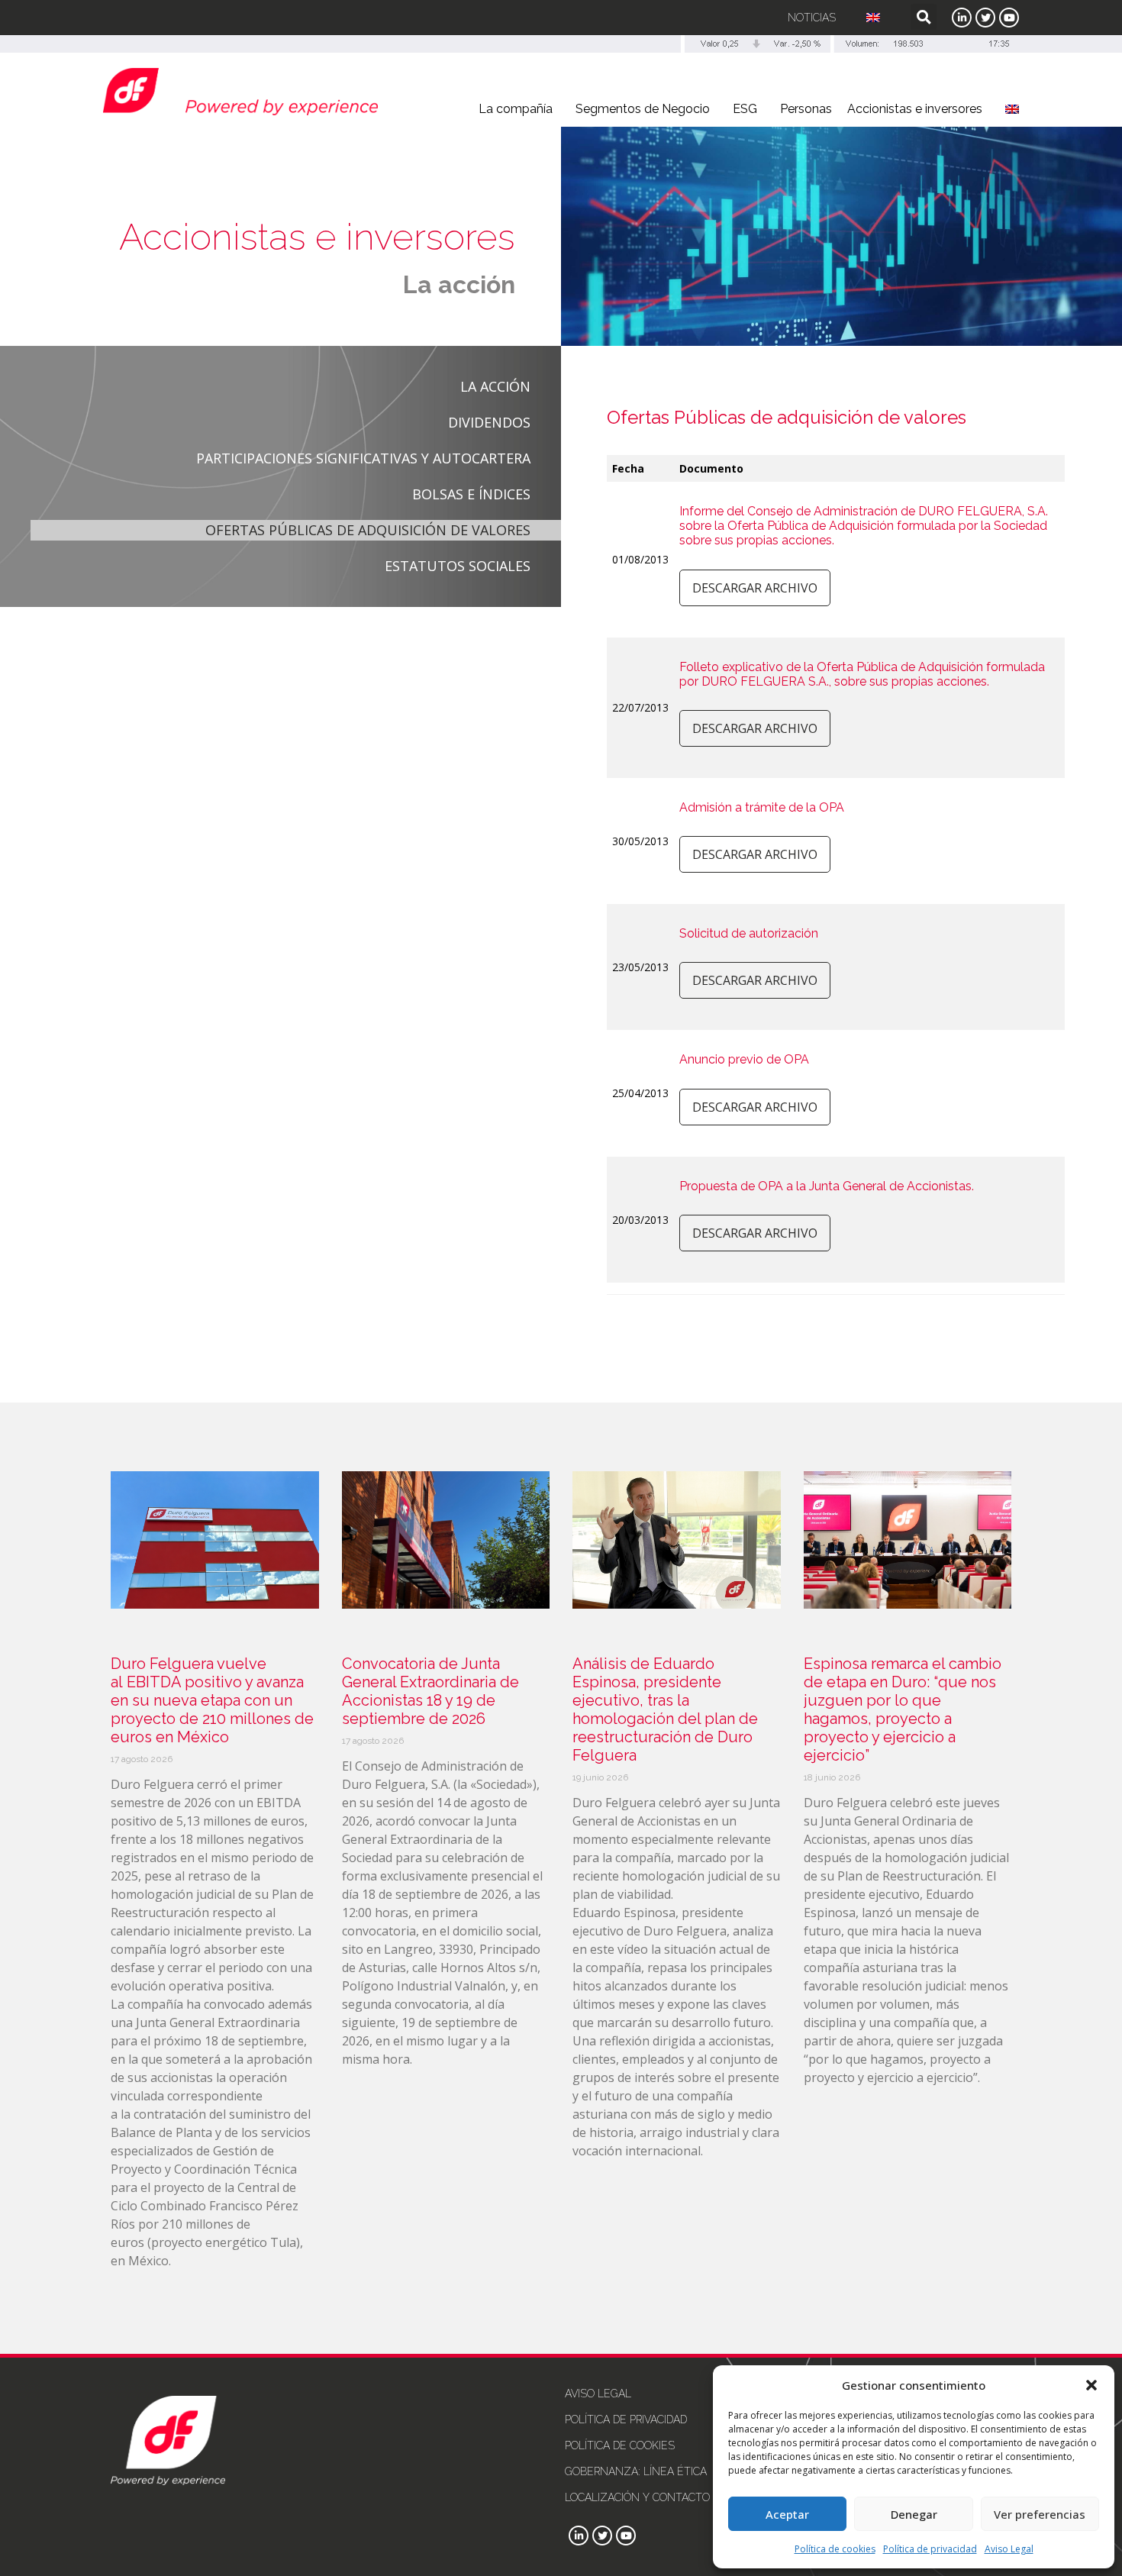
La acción (459, 284)
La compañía (516, 109)
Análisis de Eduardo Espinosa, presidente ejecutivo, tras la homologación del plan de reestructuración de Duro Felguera (665, 1709)
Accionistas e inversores (915, 109)
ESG (745, 109)
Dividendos (489, 422)
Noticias (812, 18)
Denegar (914, 2514)
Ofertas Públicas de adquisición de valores (368, 530)
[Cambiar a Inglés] (873, 18)
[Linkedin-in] (962, 18)
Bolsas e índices (471, 494)
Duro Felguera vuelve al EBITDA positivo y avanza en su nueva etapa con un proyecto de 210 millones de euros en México (212, 1700)
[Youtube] (1009, 18)
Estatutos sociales (458, 566)
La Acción (495, 386)
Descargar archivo (755, 588)
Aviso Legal (1009, 2549)
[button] (1091, 2385)
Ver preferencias (1040, 2514)
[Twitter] (985, 18)
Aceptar (787, 2514)
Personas (806, 109)
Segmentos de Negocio (643, 109)
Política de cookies (835, 2549)
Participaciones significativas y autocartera (363, 458)
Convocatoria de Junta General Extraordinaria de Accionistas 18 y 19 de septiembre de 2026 (430, 1691)
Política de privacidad (930, 2549)
